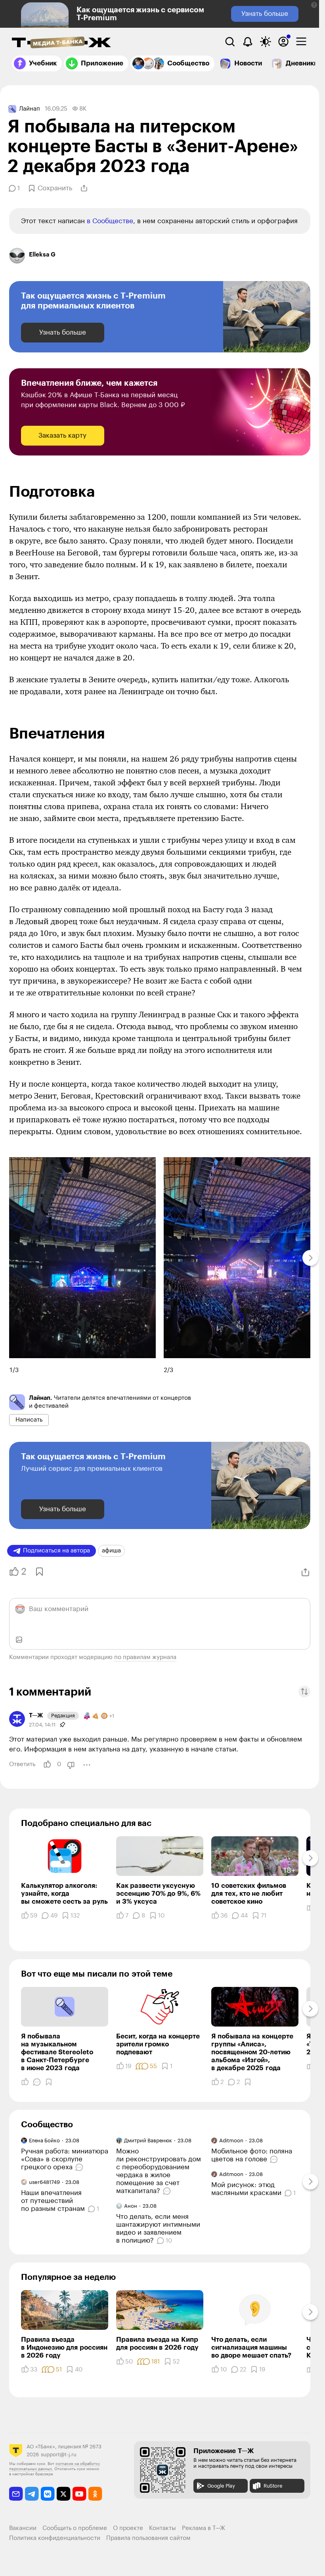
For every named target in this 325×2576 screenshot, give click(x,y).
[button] (314, 5)
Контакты (162, 2528)
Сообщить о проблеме (75, 2528)
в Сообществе (110, 221)
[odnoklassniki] (95, 2494)
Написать (29, 1420)
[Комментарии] (37, 2082)
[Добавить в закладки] (39, 1572)
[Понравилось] (25, 2082)
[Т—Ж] (61, 43)
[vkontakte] (48, 2494)
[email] (16, 2494)
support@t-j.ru (59, 2454)
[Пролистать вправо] (310, 1258)
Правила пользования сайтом (148, 2538)
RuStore (273, 2486)
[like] (47, 1765)
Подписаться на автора (56, 1551)
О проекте (128, 2528)
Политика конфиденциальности (55, 2538)
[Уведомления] (248, 42)
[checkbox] (301, 42)
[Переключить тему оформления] (266, 42)
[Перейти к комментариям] (80, 2167)
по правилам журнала (145, 1657)
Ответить (22, 1764)
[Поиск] (230, 42)
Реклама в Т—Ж (204, 2528)
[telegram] (32, 2494)
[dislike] (71, 1765)
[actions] (87, 1765)
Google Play (221, 2486)
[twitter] (64, 2494)
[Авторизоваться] (283, 42)
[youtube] (79, 2494)
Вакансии (23, 2528)
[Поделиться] (84, 188)
